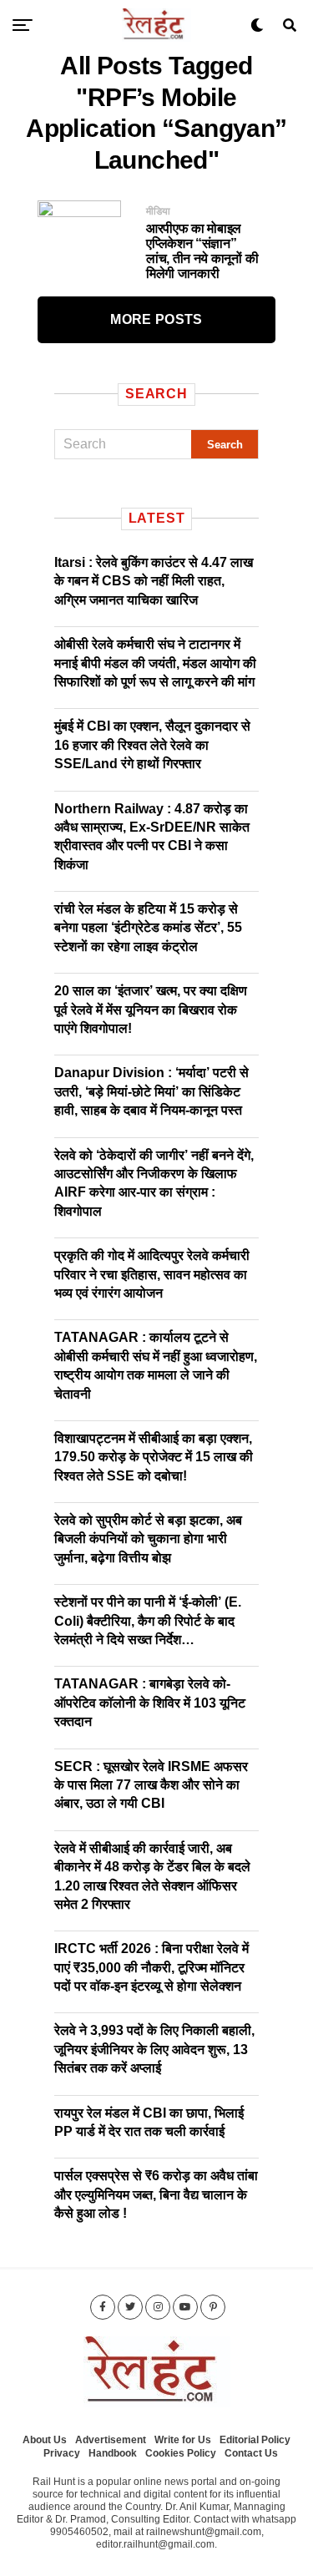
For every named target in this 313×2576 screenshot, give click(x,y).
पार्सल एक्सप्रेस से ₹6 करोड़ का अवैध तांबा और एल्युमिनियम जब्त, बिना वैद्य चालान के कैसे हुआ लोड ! (156, 2194)
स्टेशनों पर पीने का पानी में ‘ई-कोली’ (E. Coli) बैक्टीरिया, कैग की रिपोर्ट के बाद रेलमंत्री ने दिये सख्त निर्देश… (148, 1621)
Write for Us (183, 2440)
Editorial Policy (255, 2440)
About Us (45, 2440)
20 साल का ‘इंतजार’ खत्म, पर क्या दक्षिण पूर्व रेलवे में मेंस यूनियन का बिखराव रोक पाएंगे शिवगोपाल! (151, 1010)
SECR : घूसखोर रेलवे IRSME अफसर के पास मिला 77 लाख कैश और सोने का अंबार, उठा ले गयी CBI (151, 1785)
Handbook (113, 2453)
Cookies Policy (181, 2453)
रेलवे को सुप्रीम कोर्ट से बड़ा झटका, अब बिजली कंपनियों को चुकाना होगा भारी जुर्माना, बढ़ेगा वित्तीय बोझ (148, 1539)
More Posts (156, 319)
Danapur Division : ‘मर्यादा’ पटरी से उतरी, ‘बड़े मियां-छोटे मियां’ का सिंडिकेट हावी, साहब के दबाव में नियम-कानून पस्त (151, 1091)
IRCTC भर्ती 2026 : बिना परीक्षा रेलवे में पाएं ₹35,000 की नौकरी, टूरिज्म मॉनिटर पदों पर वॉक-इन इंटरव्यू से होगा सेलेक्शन (151, 1967)
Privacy (62, 2453)
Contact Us (251, 2453)
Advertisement (111, 2440)
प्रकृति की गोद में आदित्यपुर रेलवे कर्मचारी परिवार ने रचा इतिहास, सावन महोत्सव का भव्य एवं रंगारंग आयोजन (152, 1274)
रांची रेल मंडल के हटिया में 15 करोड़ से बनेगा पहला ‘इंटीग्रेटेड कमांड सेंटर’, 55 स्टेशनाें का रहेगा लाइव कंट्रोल (148, 928)
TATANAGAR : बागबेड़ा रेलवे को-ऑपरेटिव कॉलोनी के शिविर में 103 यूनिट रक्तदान (150, 1703)
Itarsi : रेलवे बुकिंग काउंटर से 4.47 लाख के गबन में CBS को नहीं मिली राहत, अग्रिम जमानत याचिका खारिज (154, 581)
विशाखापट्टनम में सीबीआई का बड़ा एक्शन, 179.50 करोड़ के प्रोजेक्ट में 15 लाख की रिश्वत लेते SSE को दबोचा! (154, 1457)
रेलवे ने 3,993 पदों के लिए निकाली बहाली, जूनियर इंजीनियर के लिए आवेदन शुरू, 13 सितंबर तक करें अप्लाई (154, 2049)
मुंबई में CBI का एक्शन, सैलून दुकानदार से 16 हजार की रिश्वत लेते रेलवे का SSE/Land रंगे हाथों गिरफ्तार (152, 745)
